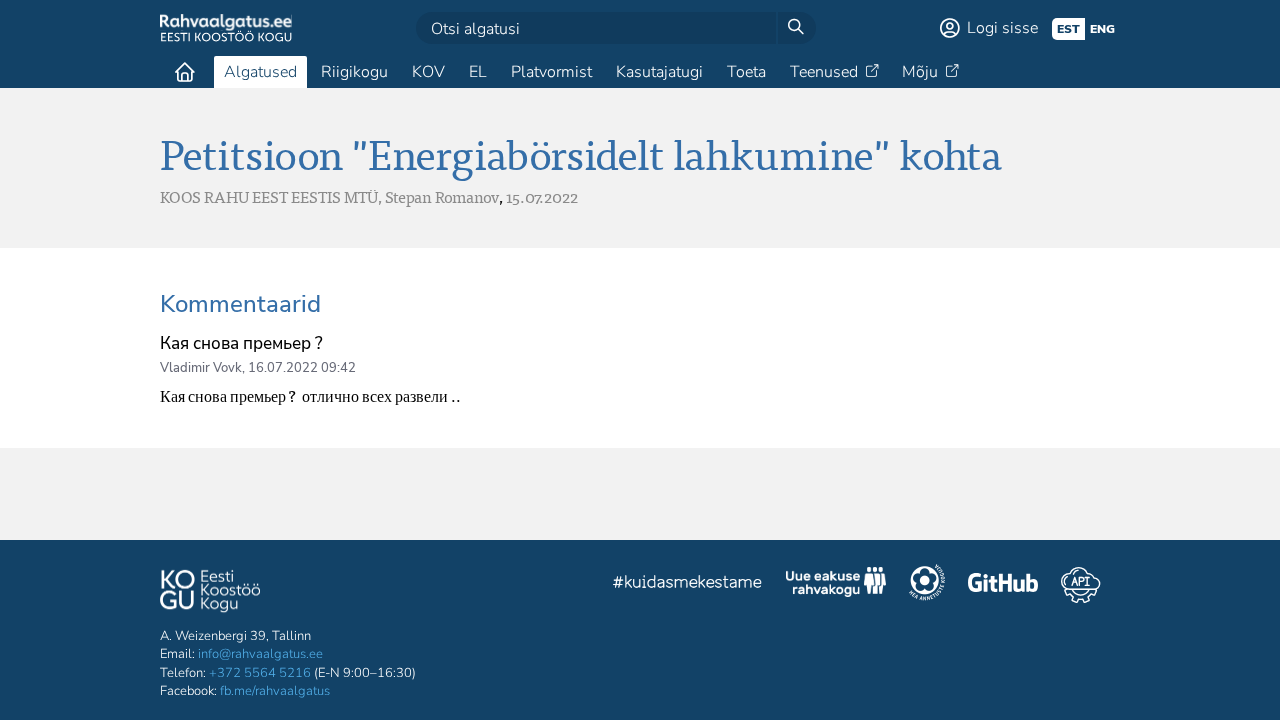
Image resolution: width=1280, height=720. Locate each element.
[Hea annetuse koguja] (927, 585)
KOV (428, 72)
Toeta (746, 72)
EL (478, 72)
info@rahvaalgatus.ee (260, 654)
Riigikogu (354, 72)
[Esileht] (185, 72)
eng (1102, 29)
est (1068, 29)
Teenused (824, 72)
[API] (1080, 585)
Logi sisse (1002, 28)
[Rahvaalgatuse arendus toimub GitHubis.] (1003, 585)
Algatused (260, 72)
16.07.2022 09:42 (302, 368)
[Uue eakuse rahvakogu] (836, 585)
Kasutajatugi (659, 72)
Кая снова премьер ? (241, 343)
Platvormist (551, 72)
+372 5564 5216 (260, 673)
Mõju (920, 72)
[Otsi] (796, 28)
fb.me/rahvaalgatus (275, 691)
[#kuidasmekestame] (688, 584)
